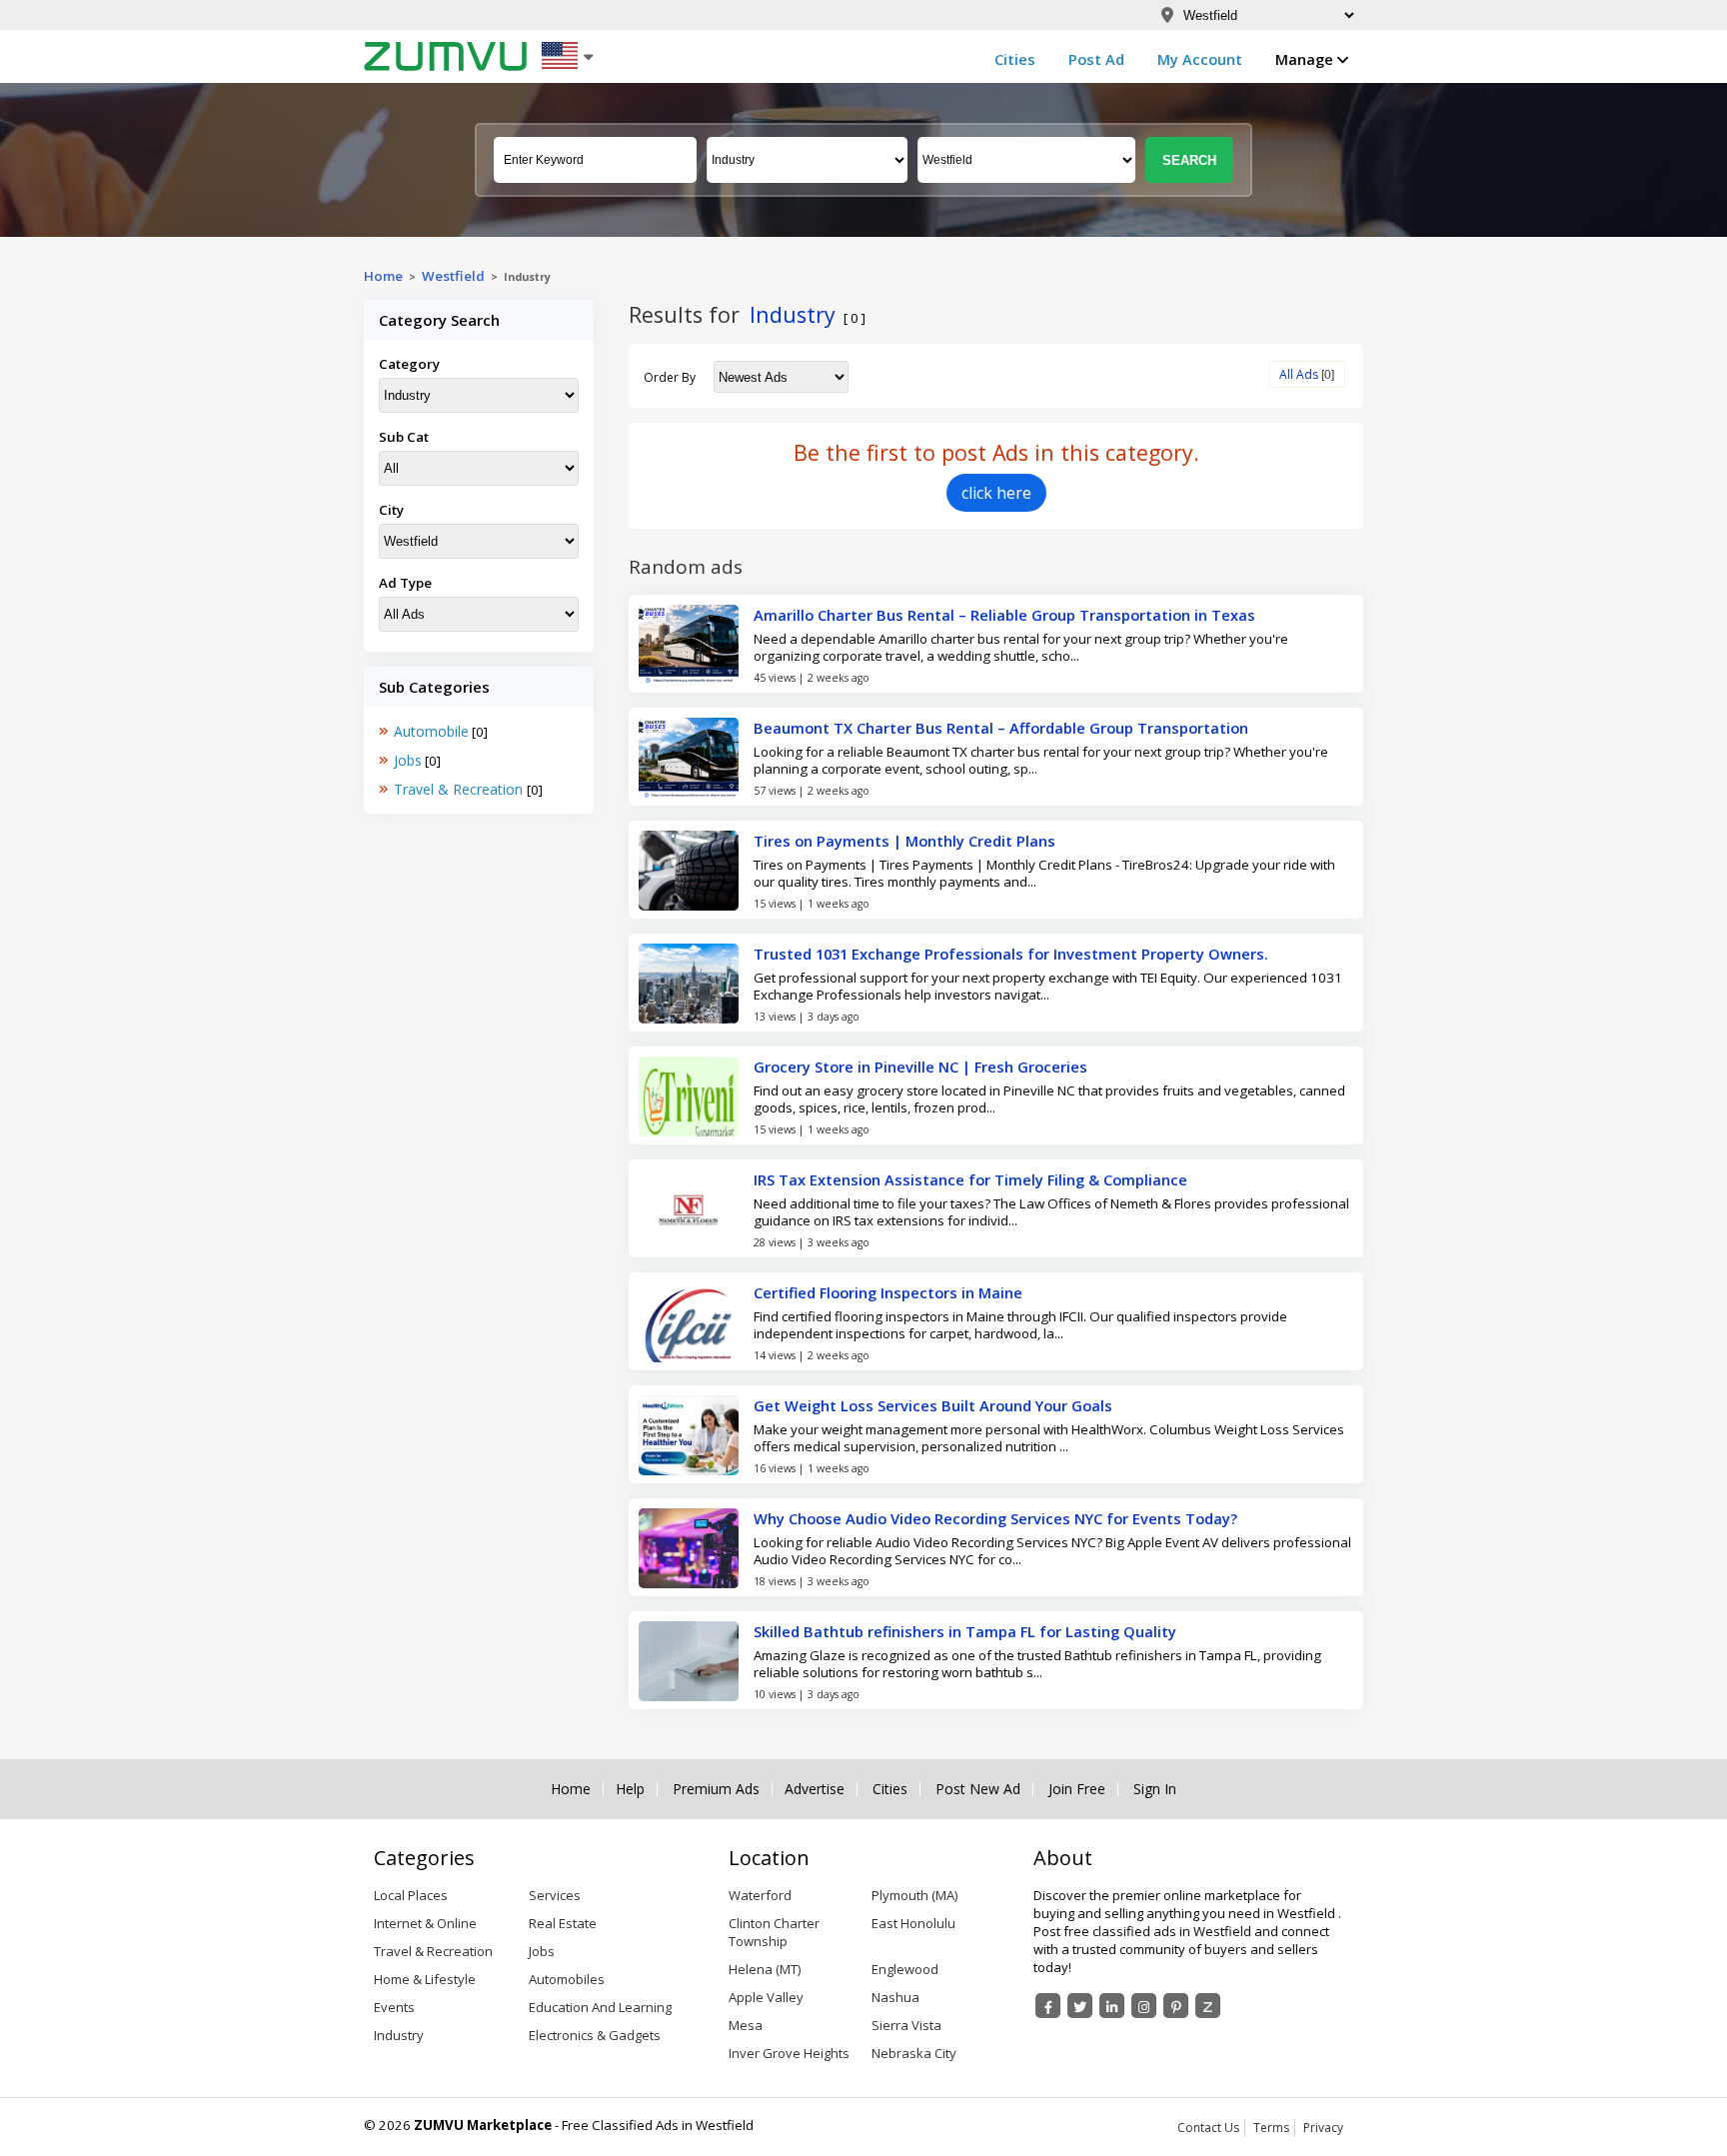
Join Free (1077, 1789)
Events (394, 2007)
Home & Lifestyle (425, 1979)
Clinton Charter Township (774, 1932)
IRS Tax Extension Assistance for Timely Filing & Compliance (970, 1179)
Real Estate (563, 1923)
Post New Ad (978, 1789)
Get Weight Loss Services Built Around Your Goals (933, 1405)
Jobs (408, 760)
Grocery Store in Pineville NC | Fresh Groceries (920, 1067)
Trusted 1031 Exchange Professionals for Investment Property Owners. (1011, 954)
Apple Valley (766, 1997)
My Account (1200, 59)
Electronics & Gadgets (595, 2035)
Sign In (1155, 1789)
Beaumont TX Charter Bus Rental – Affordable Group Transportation (1001, 728)
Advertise (815, 1789)
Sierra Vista (906, 2025)
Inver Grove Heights (789, 2053)
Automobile (431, 731)
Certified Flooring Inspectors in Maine (888, 1292)
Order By (670, 377)
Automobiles (567, 1979)
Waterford (760, 1895)
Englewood (905, 1969)
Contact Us (1208, 2128)
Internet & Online (425, 1923)
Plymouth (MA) (914, 1895)
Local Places (411, 1895)
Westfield (453, 276)
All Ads (1299, 374)
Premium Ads (716, 1789)
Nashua (895, 1997)
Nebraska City (914, 2053)
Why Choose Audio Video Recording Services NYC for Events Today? (995, 1518)
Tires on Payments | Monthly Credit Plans (904, 841)
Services (555, 1895)
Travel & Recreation (460, 789)
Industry (399, 2035)
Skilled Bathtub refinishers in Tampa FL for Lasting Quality (965, 1631)
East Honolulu (913, 1923)
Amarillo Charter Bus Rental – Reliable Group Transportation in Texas (1004, 615)
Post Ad (1096, 59)
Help (630, 1789)
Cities (1015, 59)
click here (996, 493)
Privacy (1323, 2128)
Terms (1271, 2128)
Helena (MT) (765, 1969)
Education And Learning (600, 2007)
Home (383, 276)
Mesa (746, 2025)
